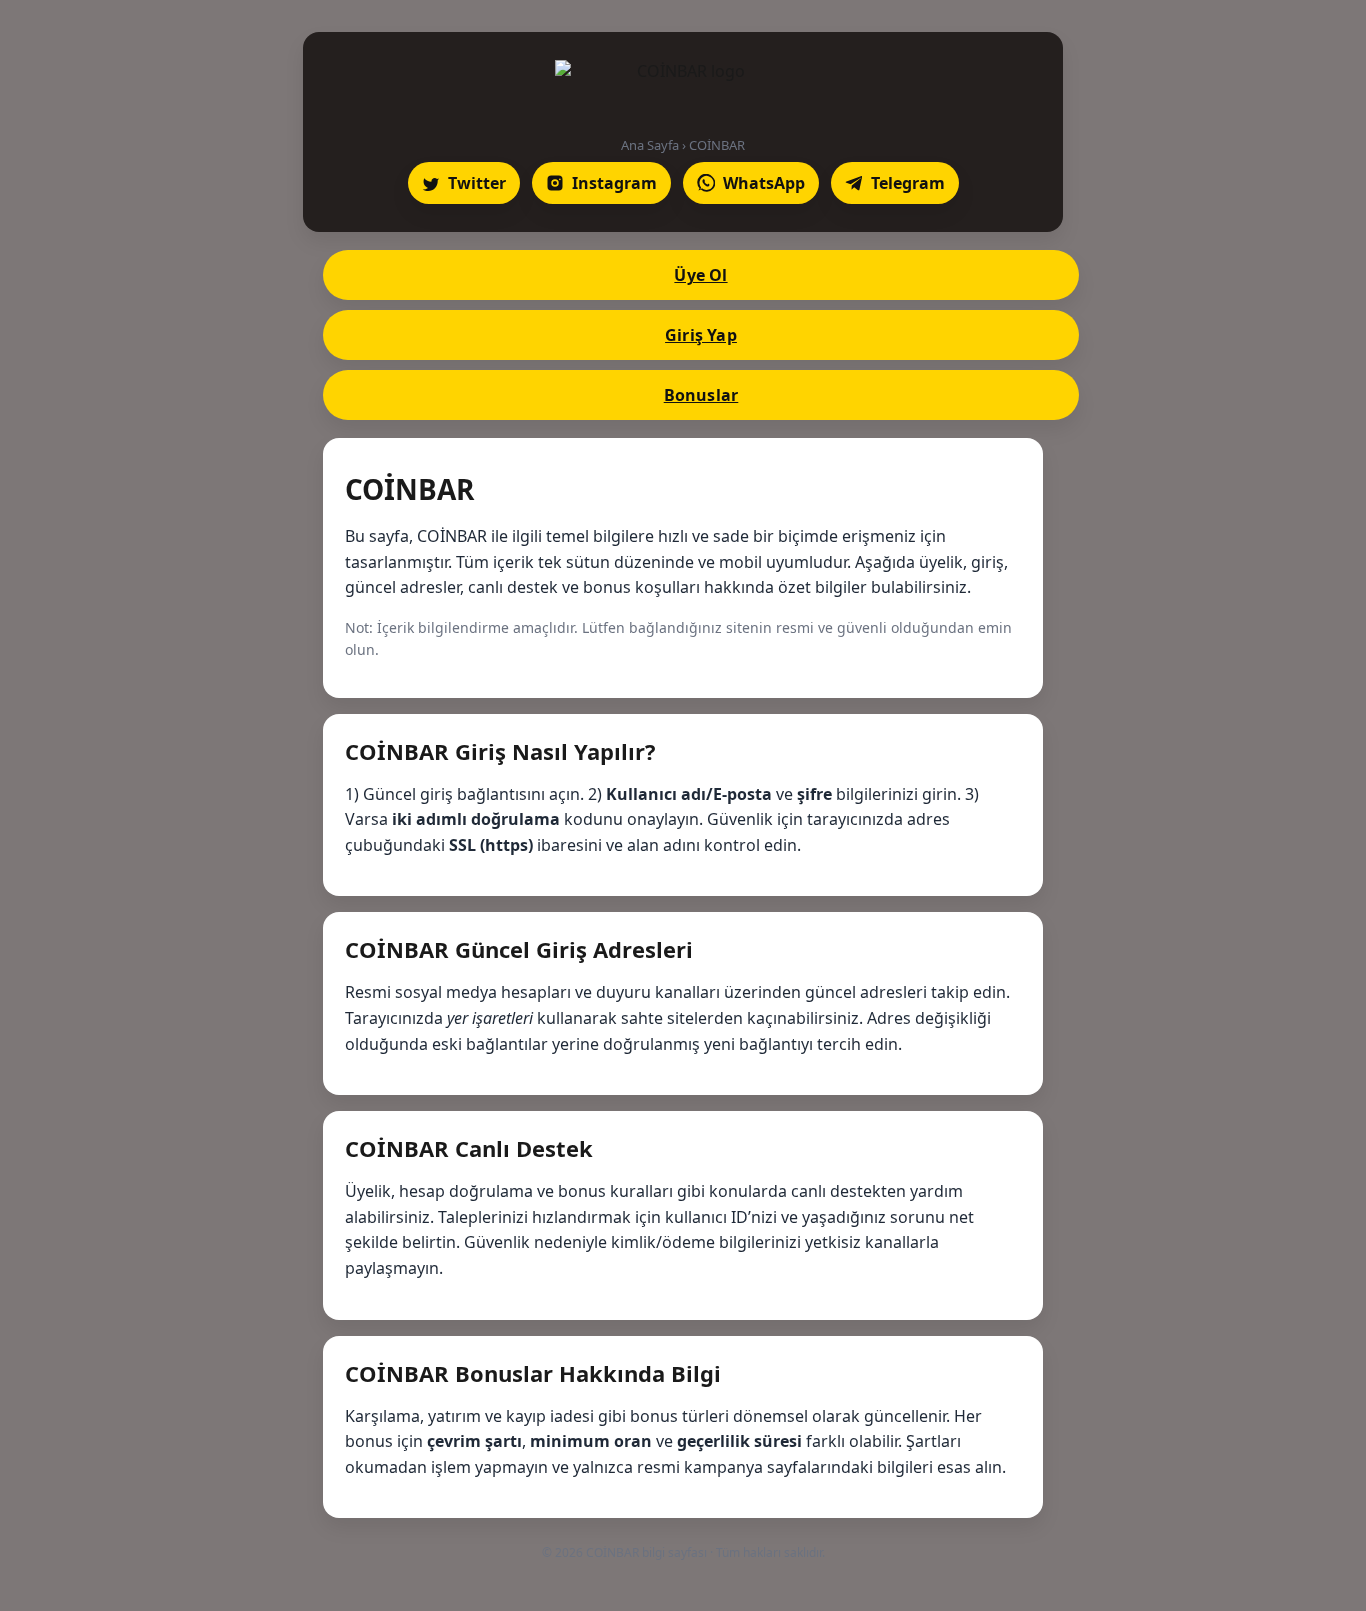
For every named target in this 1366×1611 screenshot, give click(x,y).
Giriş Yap (701, 335)
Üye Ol (700, 275)
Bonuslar (701, 395)
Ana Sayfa (650, 145)
